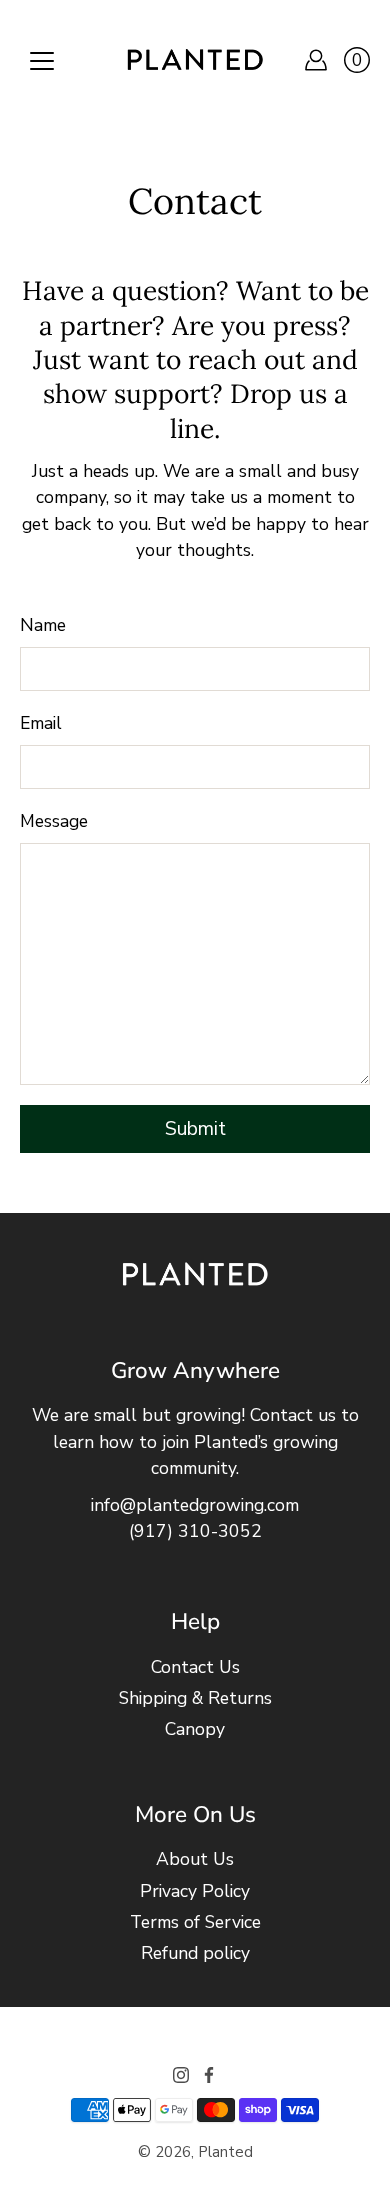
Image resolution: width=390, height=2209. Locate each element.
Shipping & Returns (195, 1698)
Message (54, 821)
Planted (225, 2152)
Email (41, 723)
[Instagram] (181, 2075)
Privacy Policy (195, 1891)
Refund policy (195, 1953)
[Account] (316, 60)
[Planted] (195, 60)
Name (43, 625)
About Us (195, 1859)
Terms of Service (195, 1922)
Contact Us (195, 1667)
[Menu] (42, 61)
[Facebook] (209, 2075)
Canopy (195, 1729)
